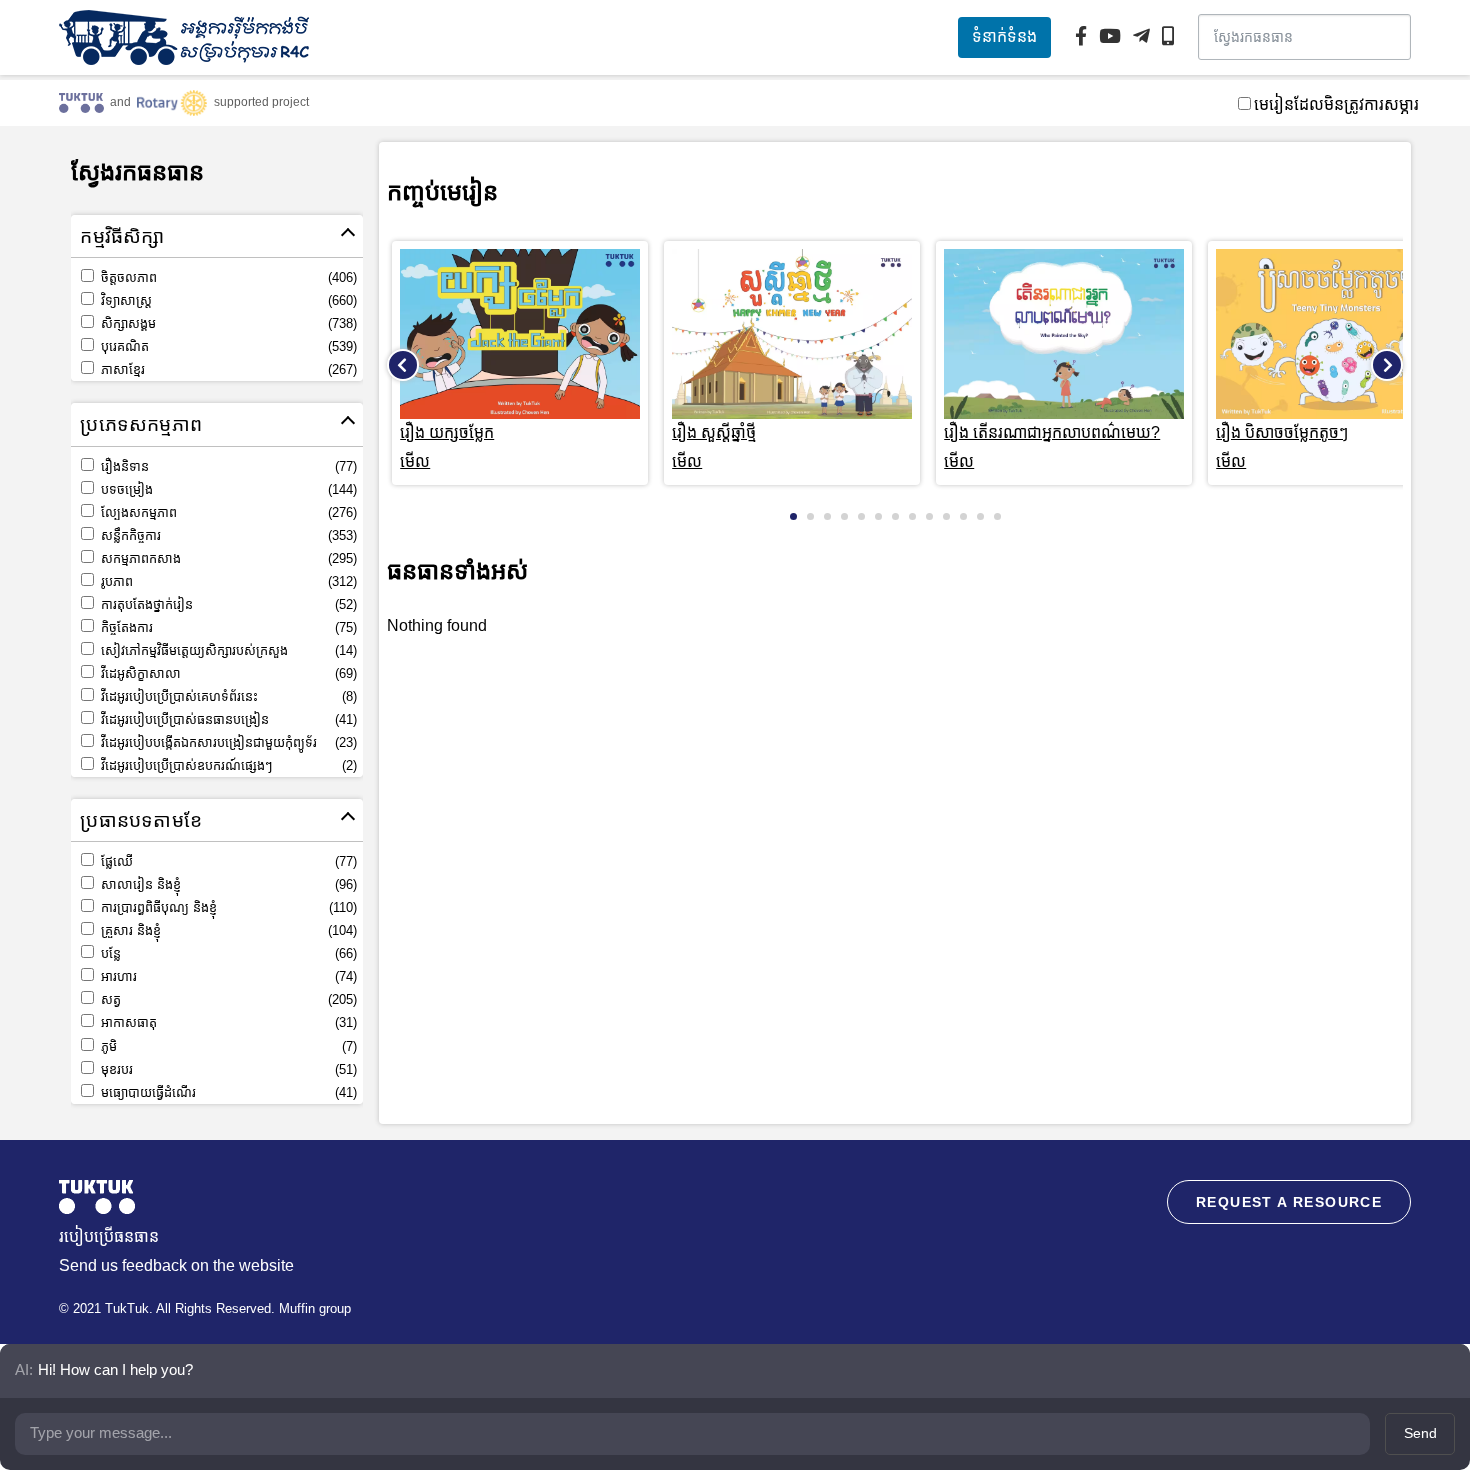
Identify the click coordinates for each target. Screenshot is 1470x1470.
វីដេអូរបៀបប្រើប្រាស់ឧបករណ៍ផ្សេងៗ (227, 765)
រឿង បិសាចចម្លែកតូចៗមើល (1282, 447)
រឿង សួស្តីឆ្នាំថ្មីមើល (714, 447)
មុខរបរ (227, 1069)
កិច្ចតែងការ (227, 627)
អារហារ (227, 976)
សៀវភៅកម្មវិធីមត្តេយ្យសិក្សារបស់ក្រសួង (227, 650)
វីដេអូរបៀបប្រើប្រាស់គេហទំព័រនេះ (227, 696)
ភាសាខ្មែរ (227, 369)
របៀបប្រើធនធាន (109, 1236)
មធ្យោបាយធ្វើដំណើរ (227, 1092)
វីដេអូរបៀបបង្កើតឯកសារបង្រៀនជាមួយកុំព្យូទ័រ (227, 742)
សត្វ (227, 999)
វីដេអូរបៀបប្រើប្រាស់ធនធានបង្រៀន (227, 719)
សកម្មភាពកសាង (227, 558)
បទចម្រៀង (227, 489)
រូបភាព (227, 581)
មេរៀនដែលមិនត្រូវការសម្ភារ (1336, 104)
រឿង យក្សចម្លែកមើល (447, 447)
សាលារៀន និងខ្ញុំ (227, 884)
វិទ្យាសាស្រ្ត (227, 300)
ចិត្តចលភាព (227, 277)
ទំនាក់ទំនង (1004, 36)
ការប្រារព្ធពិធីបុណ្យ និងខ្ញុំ (227, 907)
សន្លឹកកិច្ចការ (227, 535)
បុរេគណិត (227, 346)
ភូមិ (227, 1046)
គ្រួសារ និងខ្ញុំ (227, 930)
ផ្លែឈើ (227, 861)
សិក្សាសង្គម (227, 323)
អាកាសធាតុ (227, 1022)
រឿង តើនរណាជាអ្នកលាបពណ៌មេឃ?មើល (1052, 447)
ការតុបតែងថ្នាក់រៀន (227, 604)
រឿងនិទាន (227, 466)
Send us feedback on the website (176, 1265)
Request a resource (1289, 1202)
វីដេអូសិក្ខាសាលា (227, 673)
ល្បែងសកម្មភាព (227, 512)
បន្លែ (227, 953)
